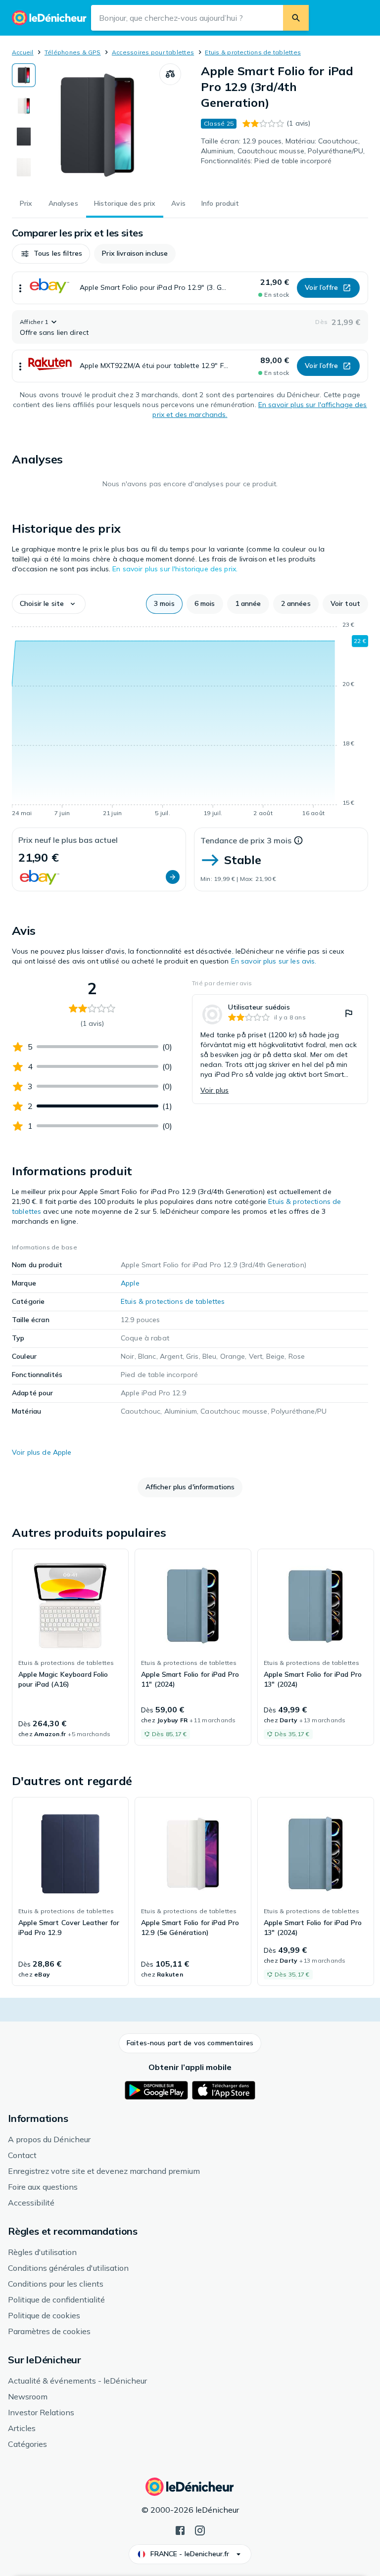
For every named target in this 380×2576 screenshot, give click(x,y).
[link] (280, 1049)
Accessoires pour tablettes (153, 52)
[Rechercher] (296, 18)
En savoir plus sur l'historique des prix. (175, 569)
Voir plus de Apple (42, 1452)
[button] (51, 254)
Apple (130, 1283)
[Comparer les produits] (170, 74)
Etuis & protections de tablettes (253, 52)
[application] (190, 721)
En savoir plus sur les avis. (274, 961)
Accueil (23, 52)
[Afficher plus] (20, 288)
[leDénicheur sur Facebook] (180, 2530)
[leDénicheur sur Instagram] (200, 2530)
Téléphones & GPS (73, 52)
